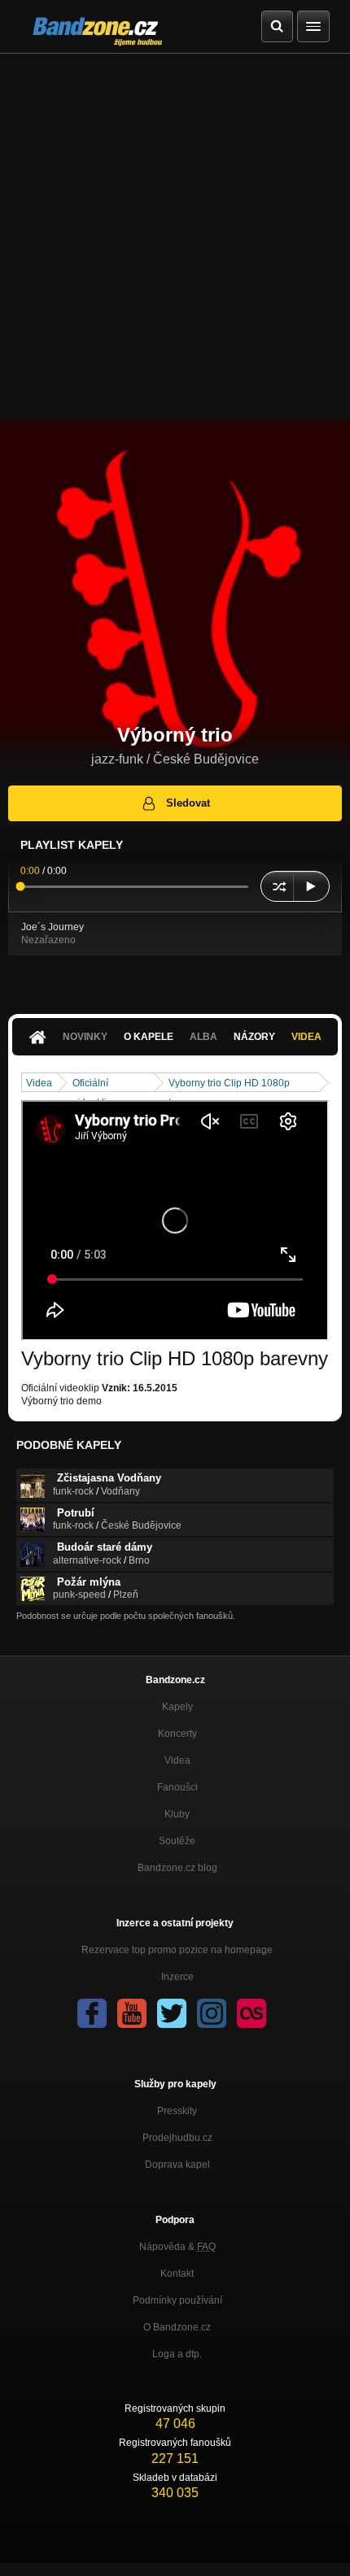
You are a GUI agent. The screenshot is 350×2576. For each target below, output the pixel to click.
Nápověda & (177, 2247)
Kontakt (177, 2274)
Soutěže (177, 1841)
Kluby (177, 1814)
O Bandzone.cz (177, 2327)
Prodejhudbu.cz (177, 2138)
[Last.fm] (252, 2013)
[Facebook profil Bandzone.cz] (92, 2013)
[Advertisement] (175, 237)
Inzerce (177, 1977)
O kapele (149, 1037)
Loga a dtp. (177, 2354)
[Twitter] (172, 2013)
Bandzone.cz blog (177, 1868)
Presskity (177, 2111)
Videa (306, 1037)
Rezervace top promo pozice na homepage (177, 1950)
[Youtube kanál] (132, 2013)
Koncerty (177, 1734)
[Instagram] (212, 2013)
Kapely (177, 1707)
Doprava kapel (177, 2165)
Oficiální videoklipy (95, 1084)
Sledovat (188, 803)
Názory (254, 1037)
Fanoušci (177, 1787)
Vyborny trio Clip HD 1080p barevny (229, 1084)
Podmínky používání (177, 2300)
